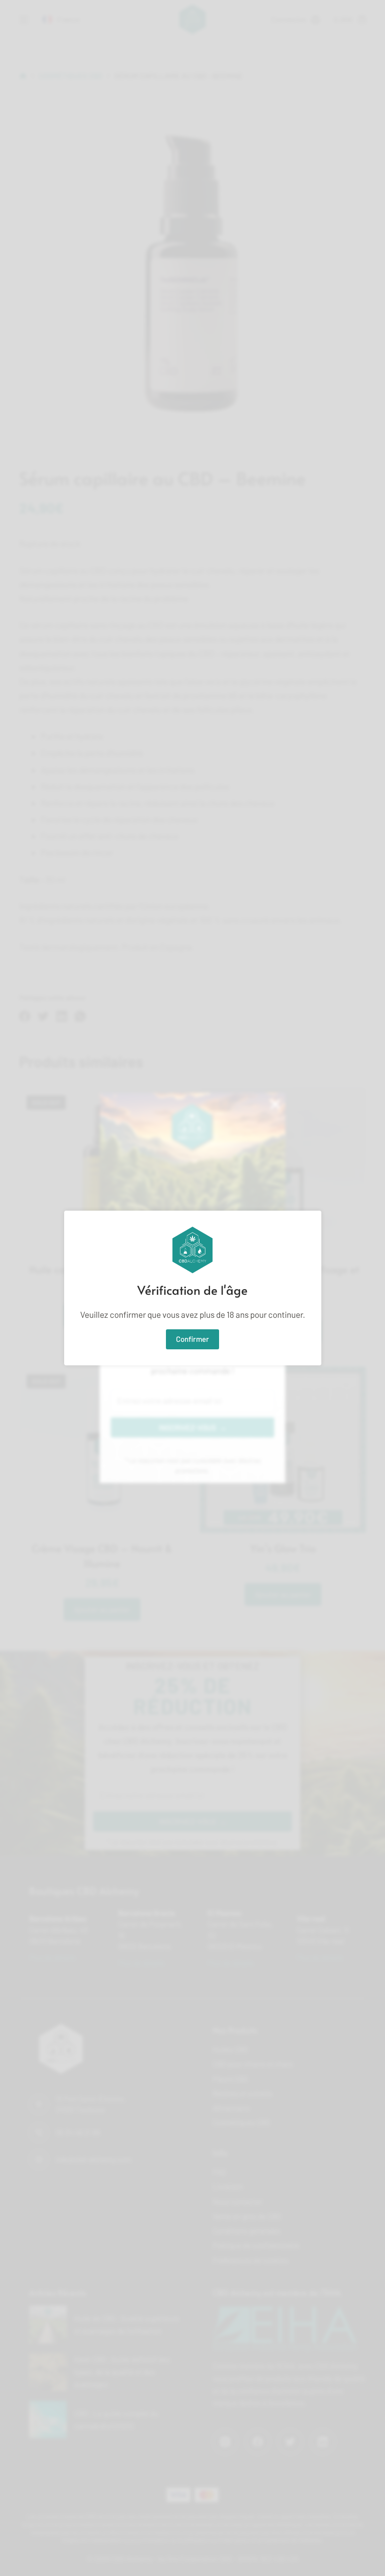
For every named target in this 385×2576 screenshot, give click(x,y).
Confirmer (192, 1339)
